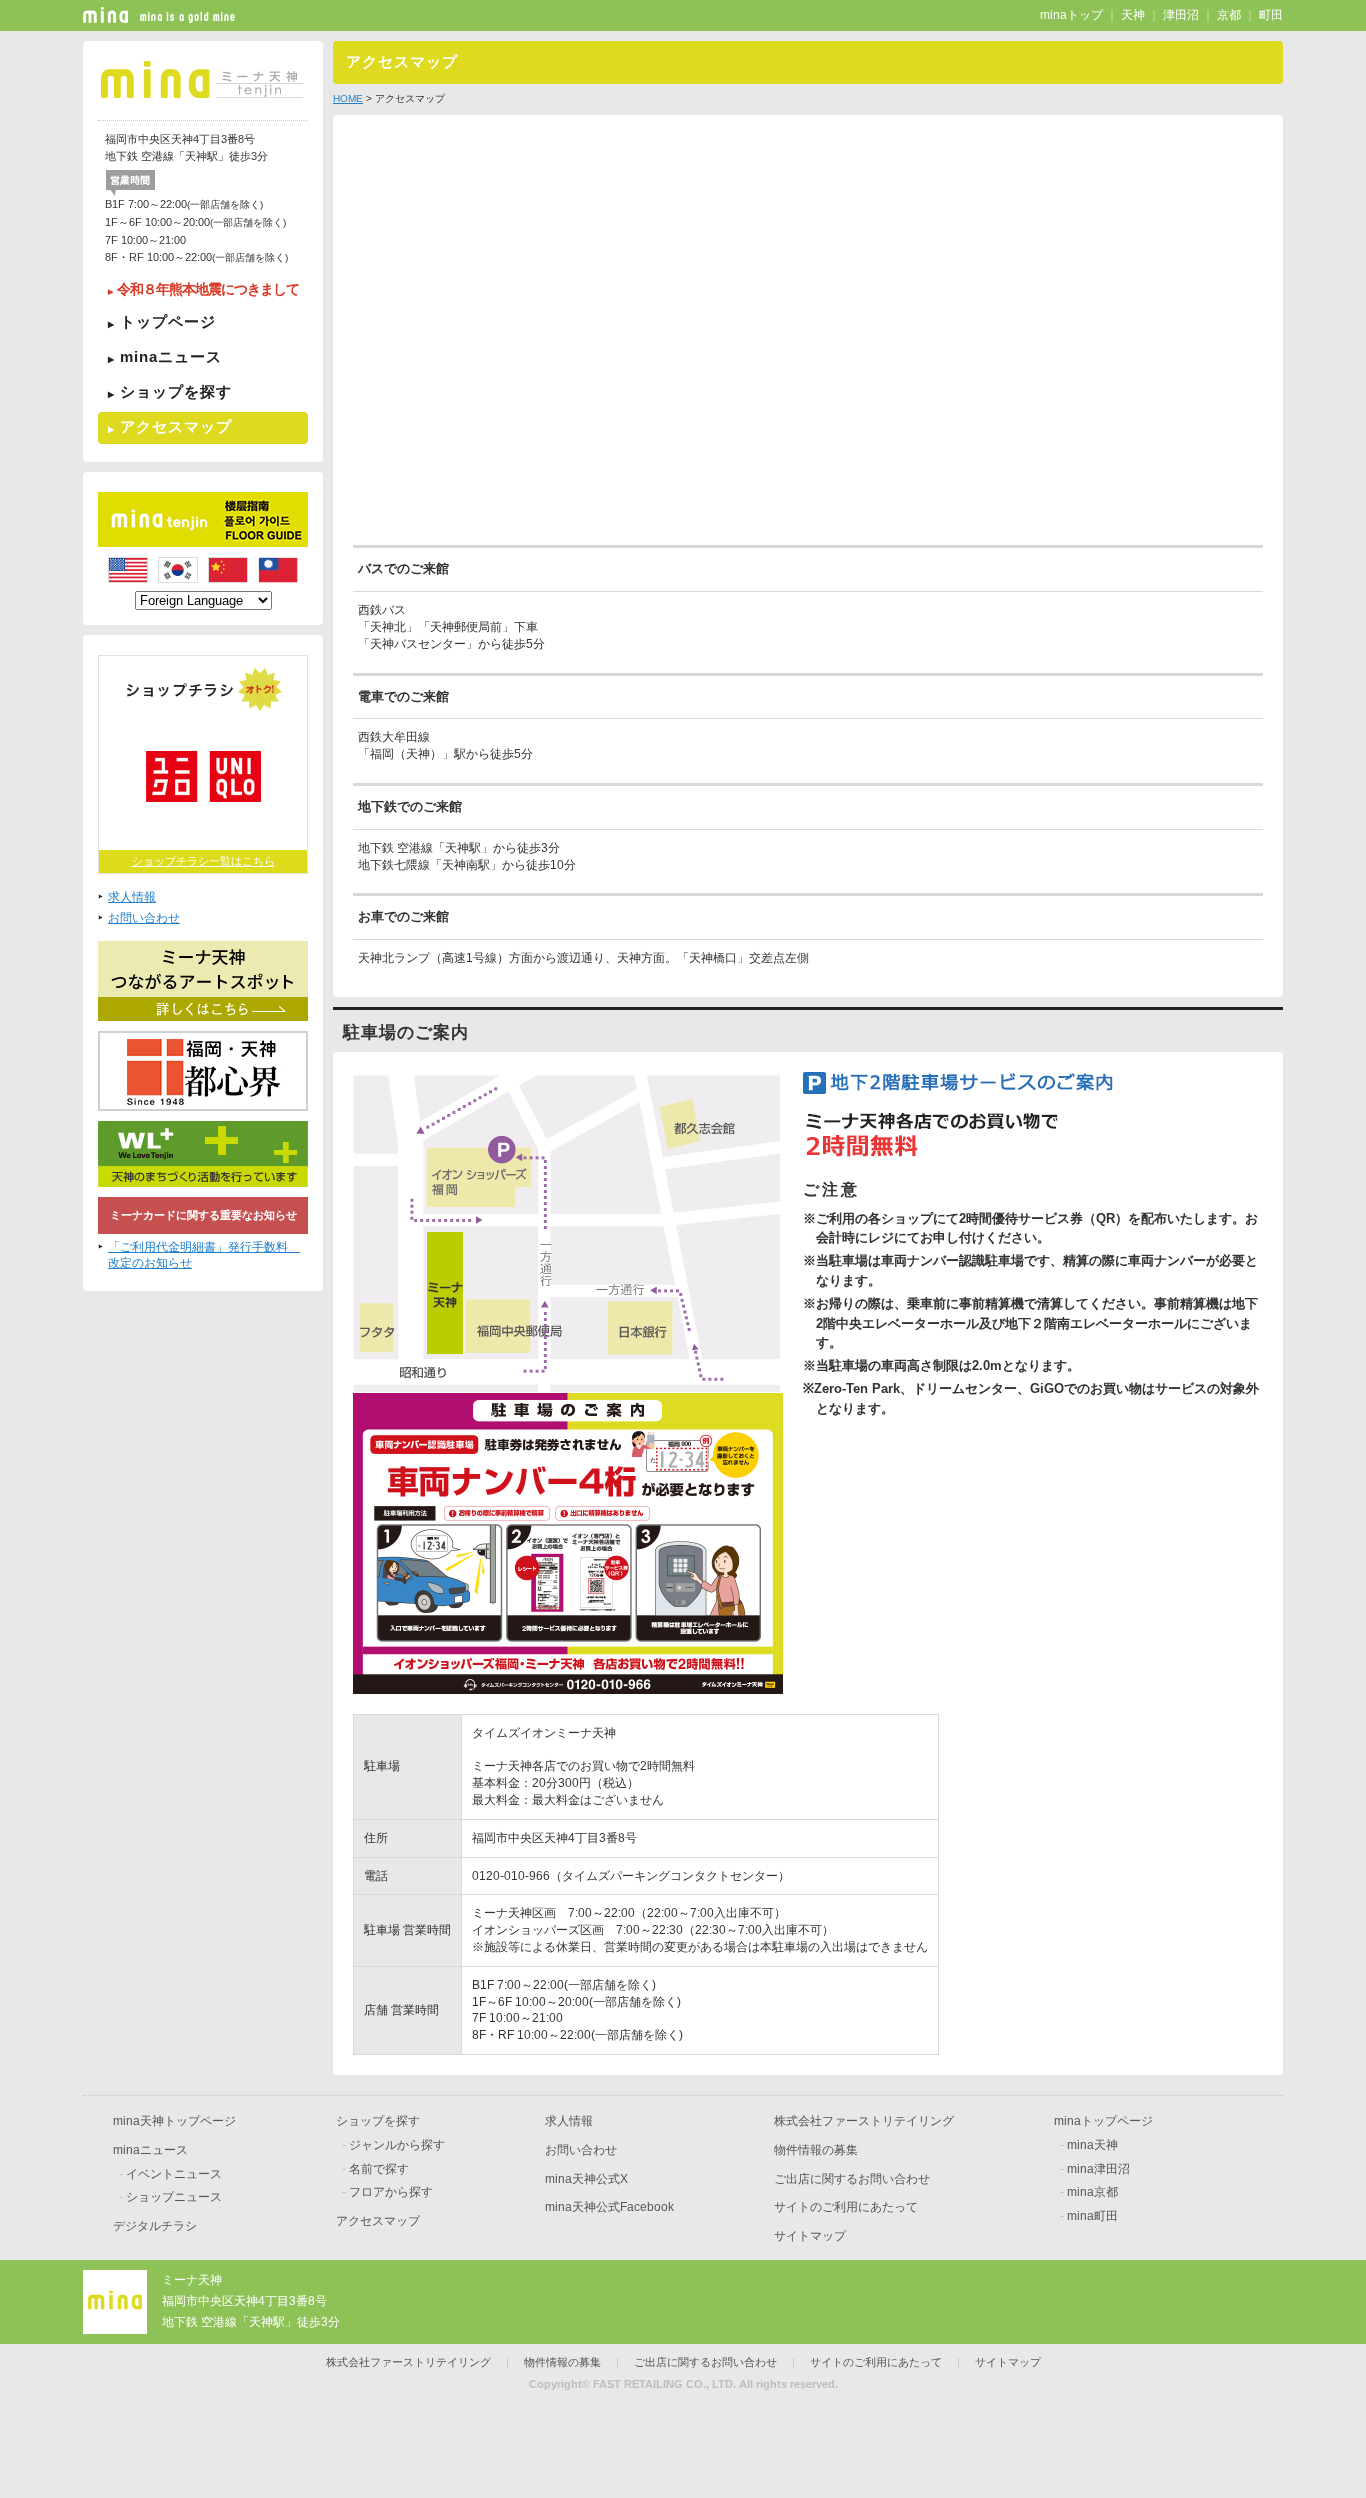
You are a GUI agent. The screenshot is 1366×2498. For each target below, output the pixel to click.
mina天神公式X (586, 2179)
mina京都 (1092, 2192)
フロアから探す (391, 2192)
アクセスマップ (176, 426)
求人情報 (132, 897)
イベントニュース (174, 2174)
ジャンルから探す (397, 2145)
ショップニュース (174, 2197)
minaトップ (1071, 15)
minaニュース (171, 356)
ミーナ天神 (192, 2280)
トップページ (168, 321)
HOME (348, 98)
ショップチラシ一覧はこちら (203, 861)
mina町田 (1092, 2216)
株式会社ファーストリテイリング (864, 2121)
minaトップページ (1103, 2121)
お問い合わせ (144, 918)
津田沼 (1181, 15)
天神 (1133, 15)
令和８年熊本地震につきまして (208, 289)
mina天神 (1092, 2145)
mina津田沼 (1098, 2169)
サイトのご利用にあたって (846, 2207)
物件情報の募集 (816, 2150)
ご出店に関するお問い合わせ (852, 2179)
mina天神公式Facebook (609, 2207)
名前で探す (379, 2169)
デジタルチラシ (155, 2226)
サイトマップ (810, 2236)
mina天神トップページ (174, 2121)
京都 (1229, 15)
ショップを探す (176, 391)
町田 (1271, 15)
